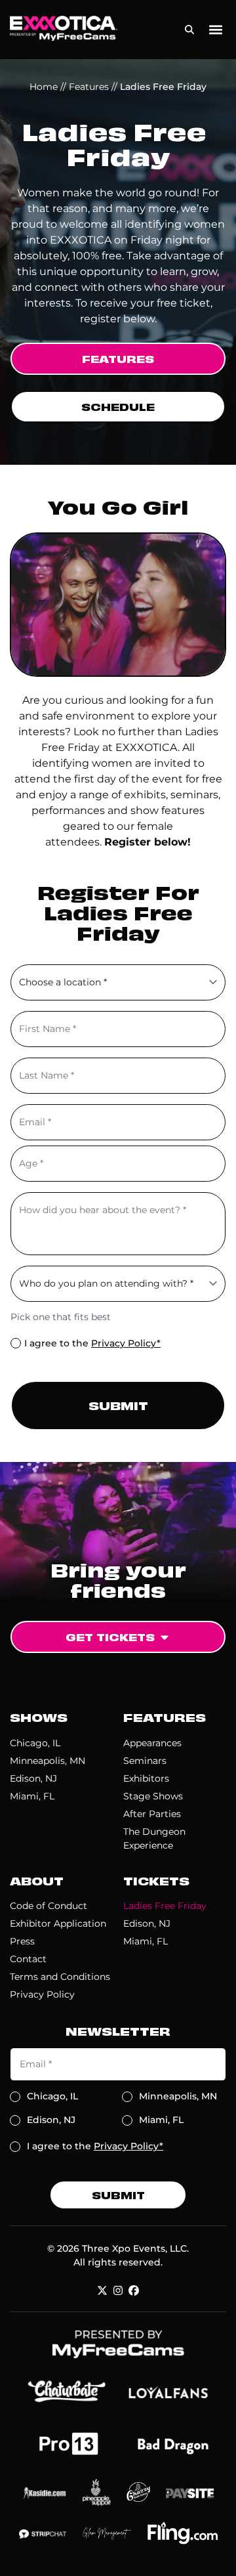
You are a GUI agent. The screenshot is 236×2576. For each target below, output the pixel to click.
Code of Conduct (49, 1906)
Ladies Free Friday (165, 1906)
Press (22, 1941)
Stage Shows (153, 1796)
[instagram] (118, 2290)
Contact (28, 1959)
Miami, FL (32, 1796)
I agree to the (92, 1343)
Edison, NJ (33, 1778)
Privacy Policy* (126, 1343)
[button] (215, 30)
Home (44, 87)
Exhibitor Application (58, 1923)
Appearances (152, 1743)
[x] (102, 2290)
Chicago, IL (35, 1743)
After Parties (152, 1814)
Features (89, 87)
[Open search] (189, 27)
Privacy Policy (42, 1994)
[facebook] (134, 2290)
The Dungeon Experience (154, 1838)
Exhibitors (146, 1778)
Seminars (145, 1761)
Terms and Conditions (60, 1977)
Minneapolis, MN (48, 1761)
